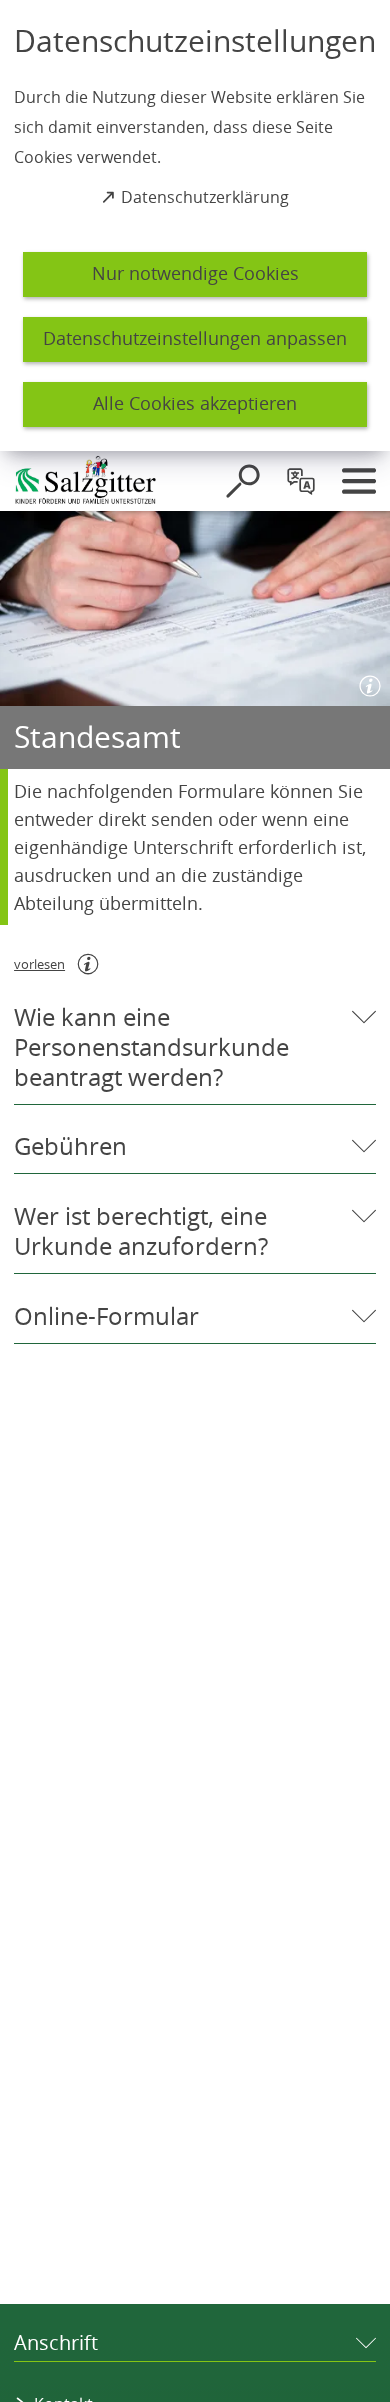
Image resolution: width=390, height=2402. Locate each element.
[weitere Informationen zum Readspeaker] (88, 964)
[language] (301, 481)
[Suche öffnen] (243, 481)
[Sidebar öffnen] (359, 481)
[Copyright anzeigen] (366, 682)
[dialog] (195, 225)
